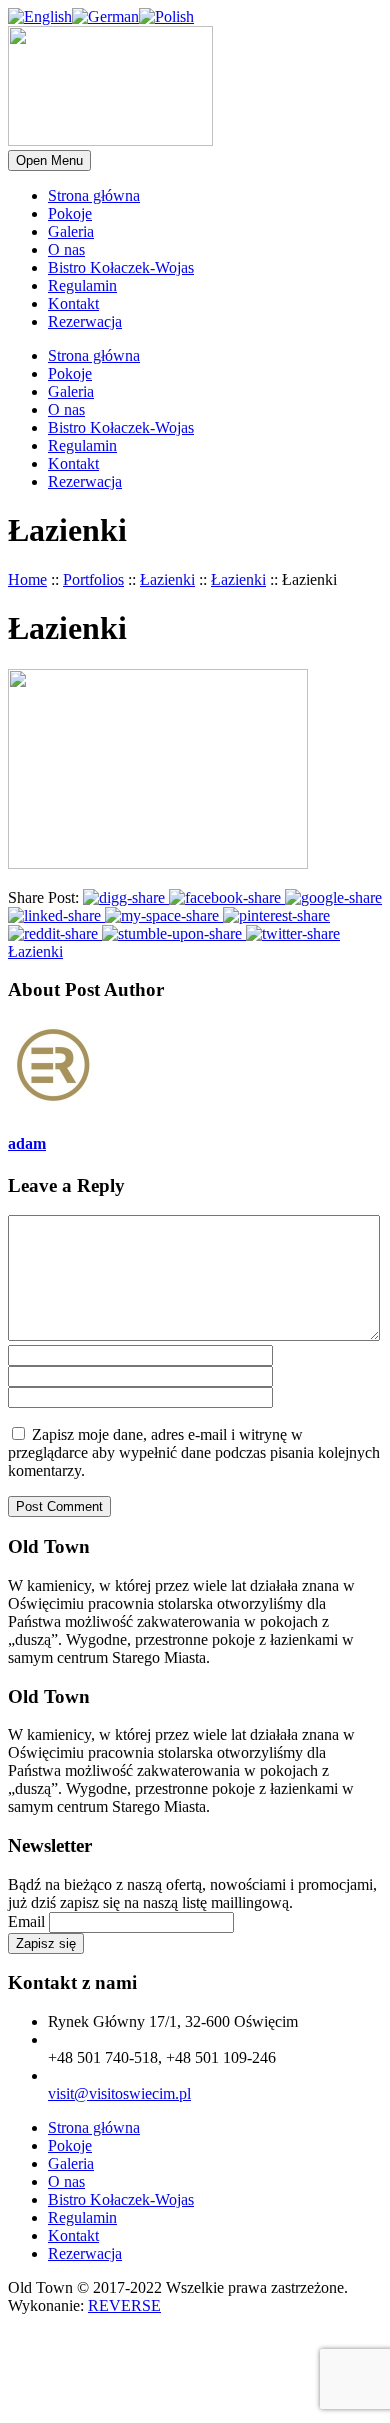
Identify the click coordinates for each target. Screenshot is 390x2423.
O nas (66, 249)
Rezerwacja (85, 321)
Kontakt (73, 303)
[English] (40, 16)
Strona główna (94, 195)
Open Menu (49, 160)
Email (26, 1921)
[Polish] (166, 16)
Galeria (71, 231)
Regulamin (82, 285)
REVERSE (124, 2305)
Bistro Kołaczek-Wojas (121, 267)
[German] (105, 16)
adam (27, 1143)
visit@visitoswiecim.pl (119, 2093)
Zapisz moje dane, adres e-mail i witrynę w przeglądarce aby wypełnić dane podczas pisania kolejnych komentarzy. (194, 1452)
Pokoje (70, 213)
